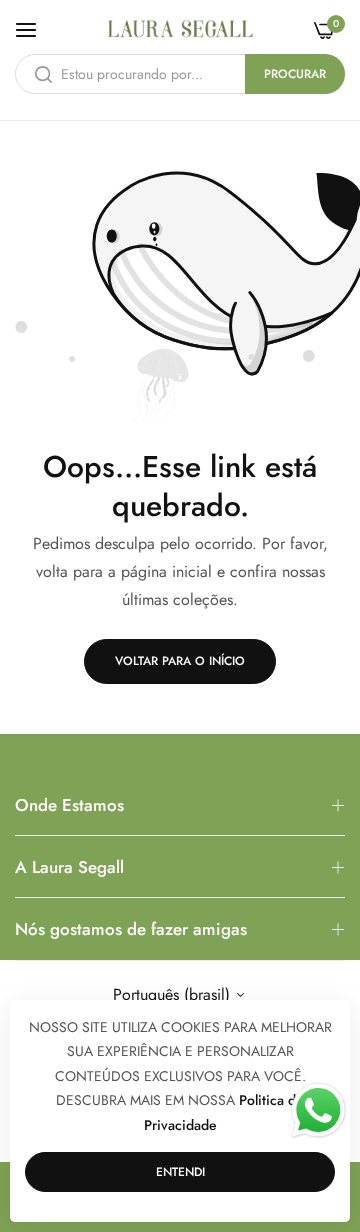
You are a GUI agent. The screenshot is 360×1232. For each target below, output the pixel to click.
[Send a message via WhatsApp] (318, 1110)
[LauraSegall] (180, 28)
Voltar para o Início (180, 661)
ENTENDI (180, 1172)
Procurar (295, 74)
